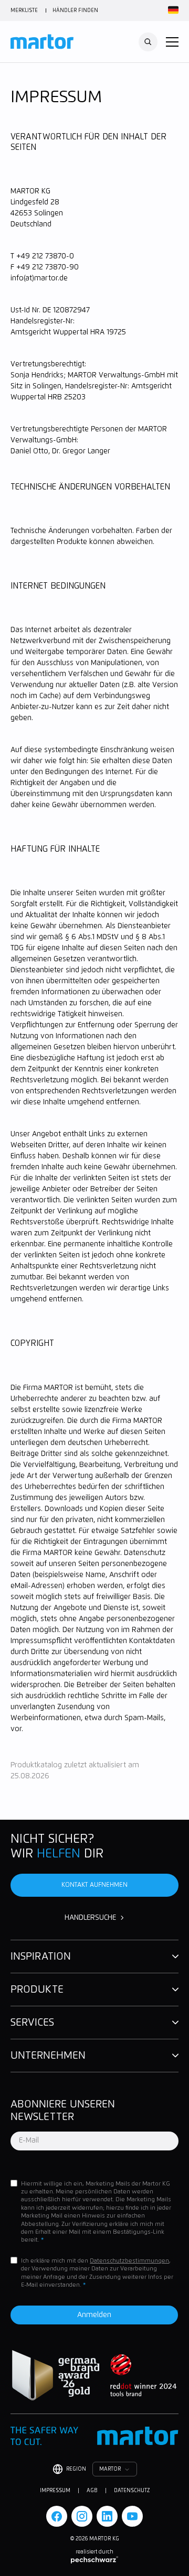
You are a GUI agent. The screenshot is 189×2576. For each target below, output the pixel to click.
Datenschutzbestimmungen (129, 2261)
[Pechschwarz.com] (94, 2560)
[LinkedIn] (107, 2516)
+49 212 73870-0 (45, 256)
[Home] (42, 42)
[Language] (172, 10)
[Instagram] (82, 2516)
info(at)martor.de (39, 278)
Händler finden (75, 10)
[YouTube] (132, 2516)
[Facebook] (57, 2516)
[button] (172, 42)
